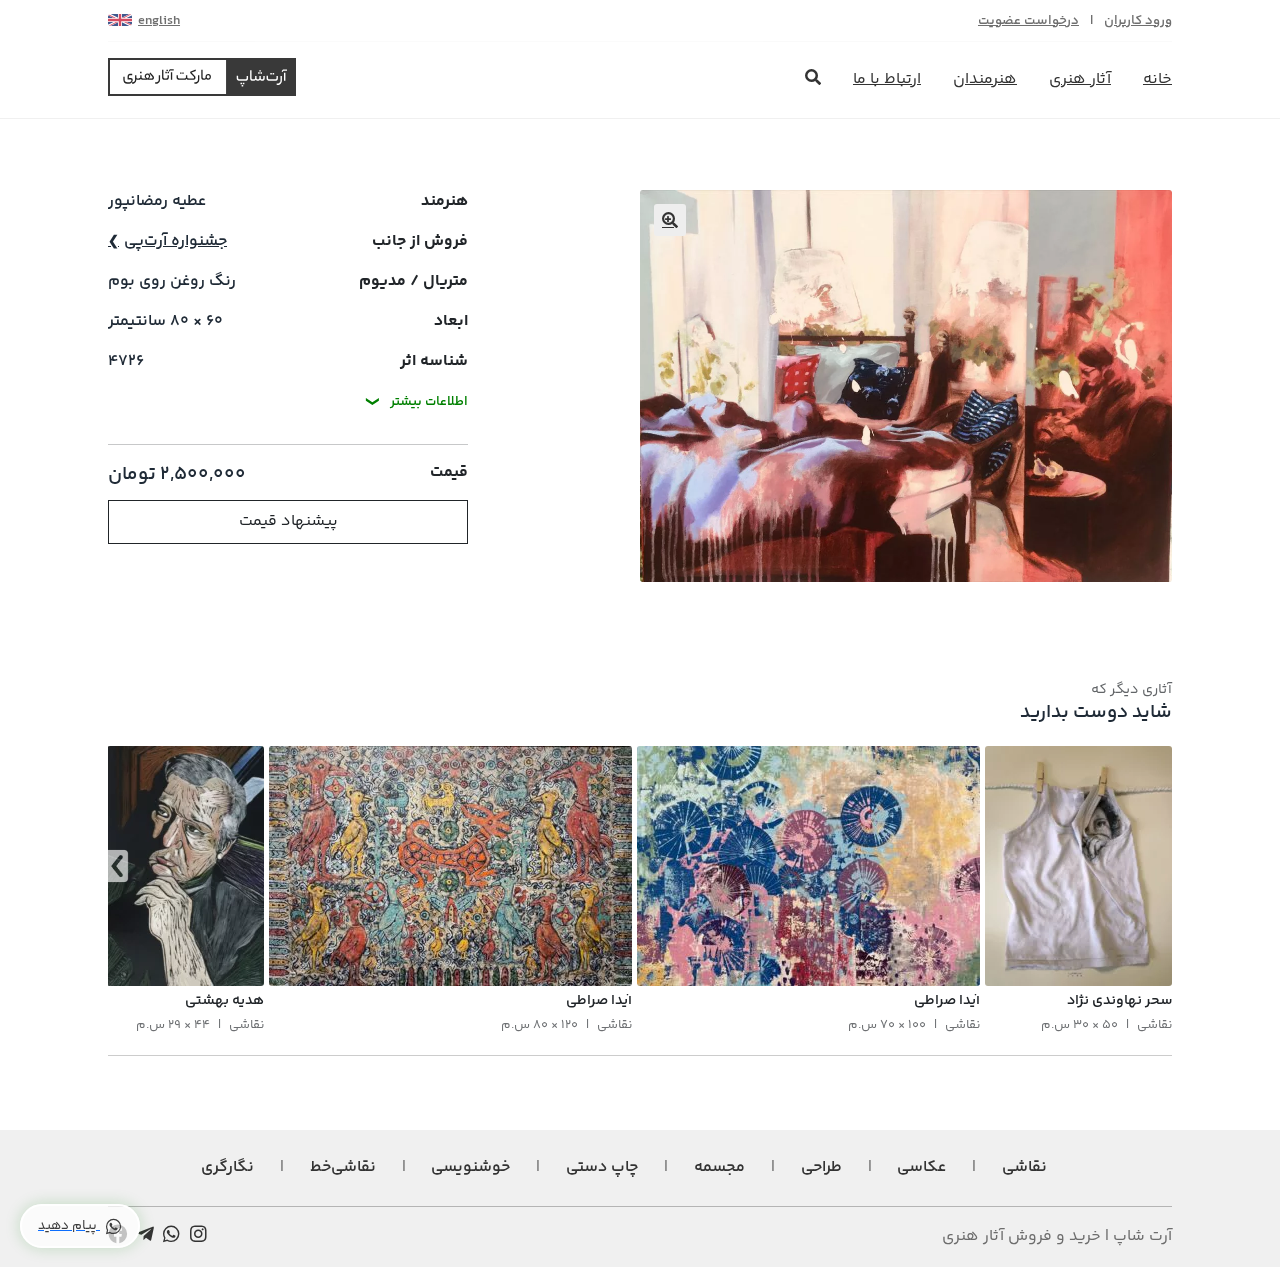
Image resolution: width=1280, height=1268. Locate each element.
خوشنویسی (470, 1167)
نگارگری (227, 1167)
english (159, 21)
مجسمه (719, 1167)
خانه (1157, 79)
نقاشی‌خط (343, 1167)
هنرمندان (985, 79)
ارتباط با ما (887, 79)
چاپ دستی (602, 1167)
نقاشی (1024, 1167)
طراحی (821, 1167)
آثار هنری (1080, 79)
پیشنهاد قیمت (288, 521)
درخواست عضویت (1028, 21)
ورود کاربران (1138, 21)
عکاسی (921, 1167)
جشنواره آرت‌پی (175, 241)
